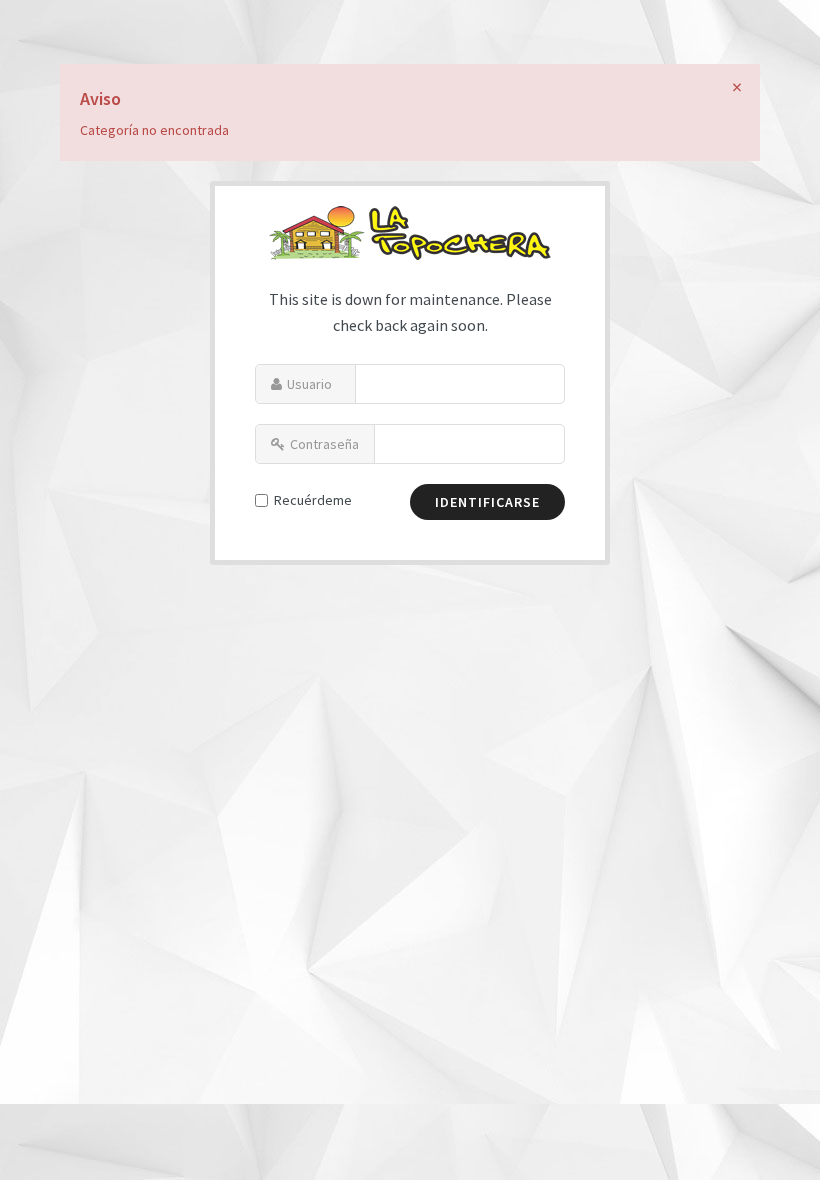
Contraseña (324, 444)
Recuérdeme (313, 500)
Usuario (309, 384)
